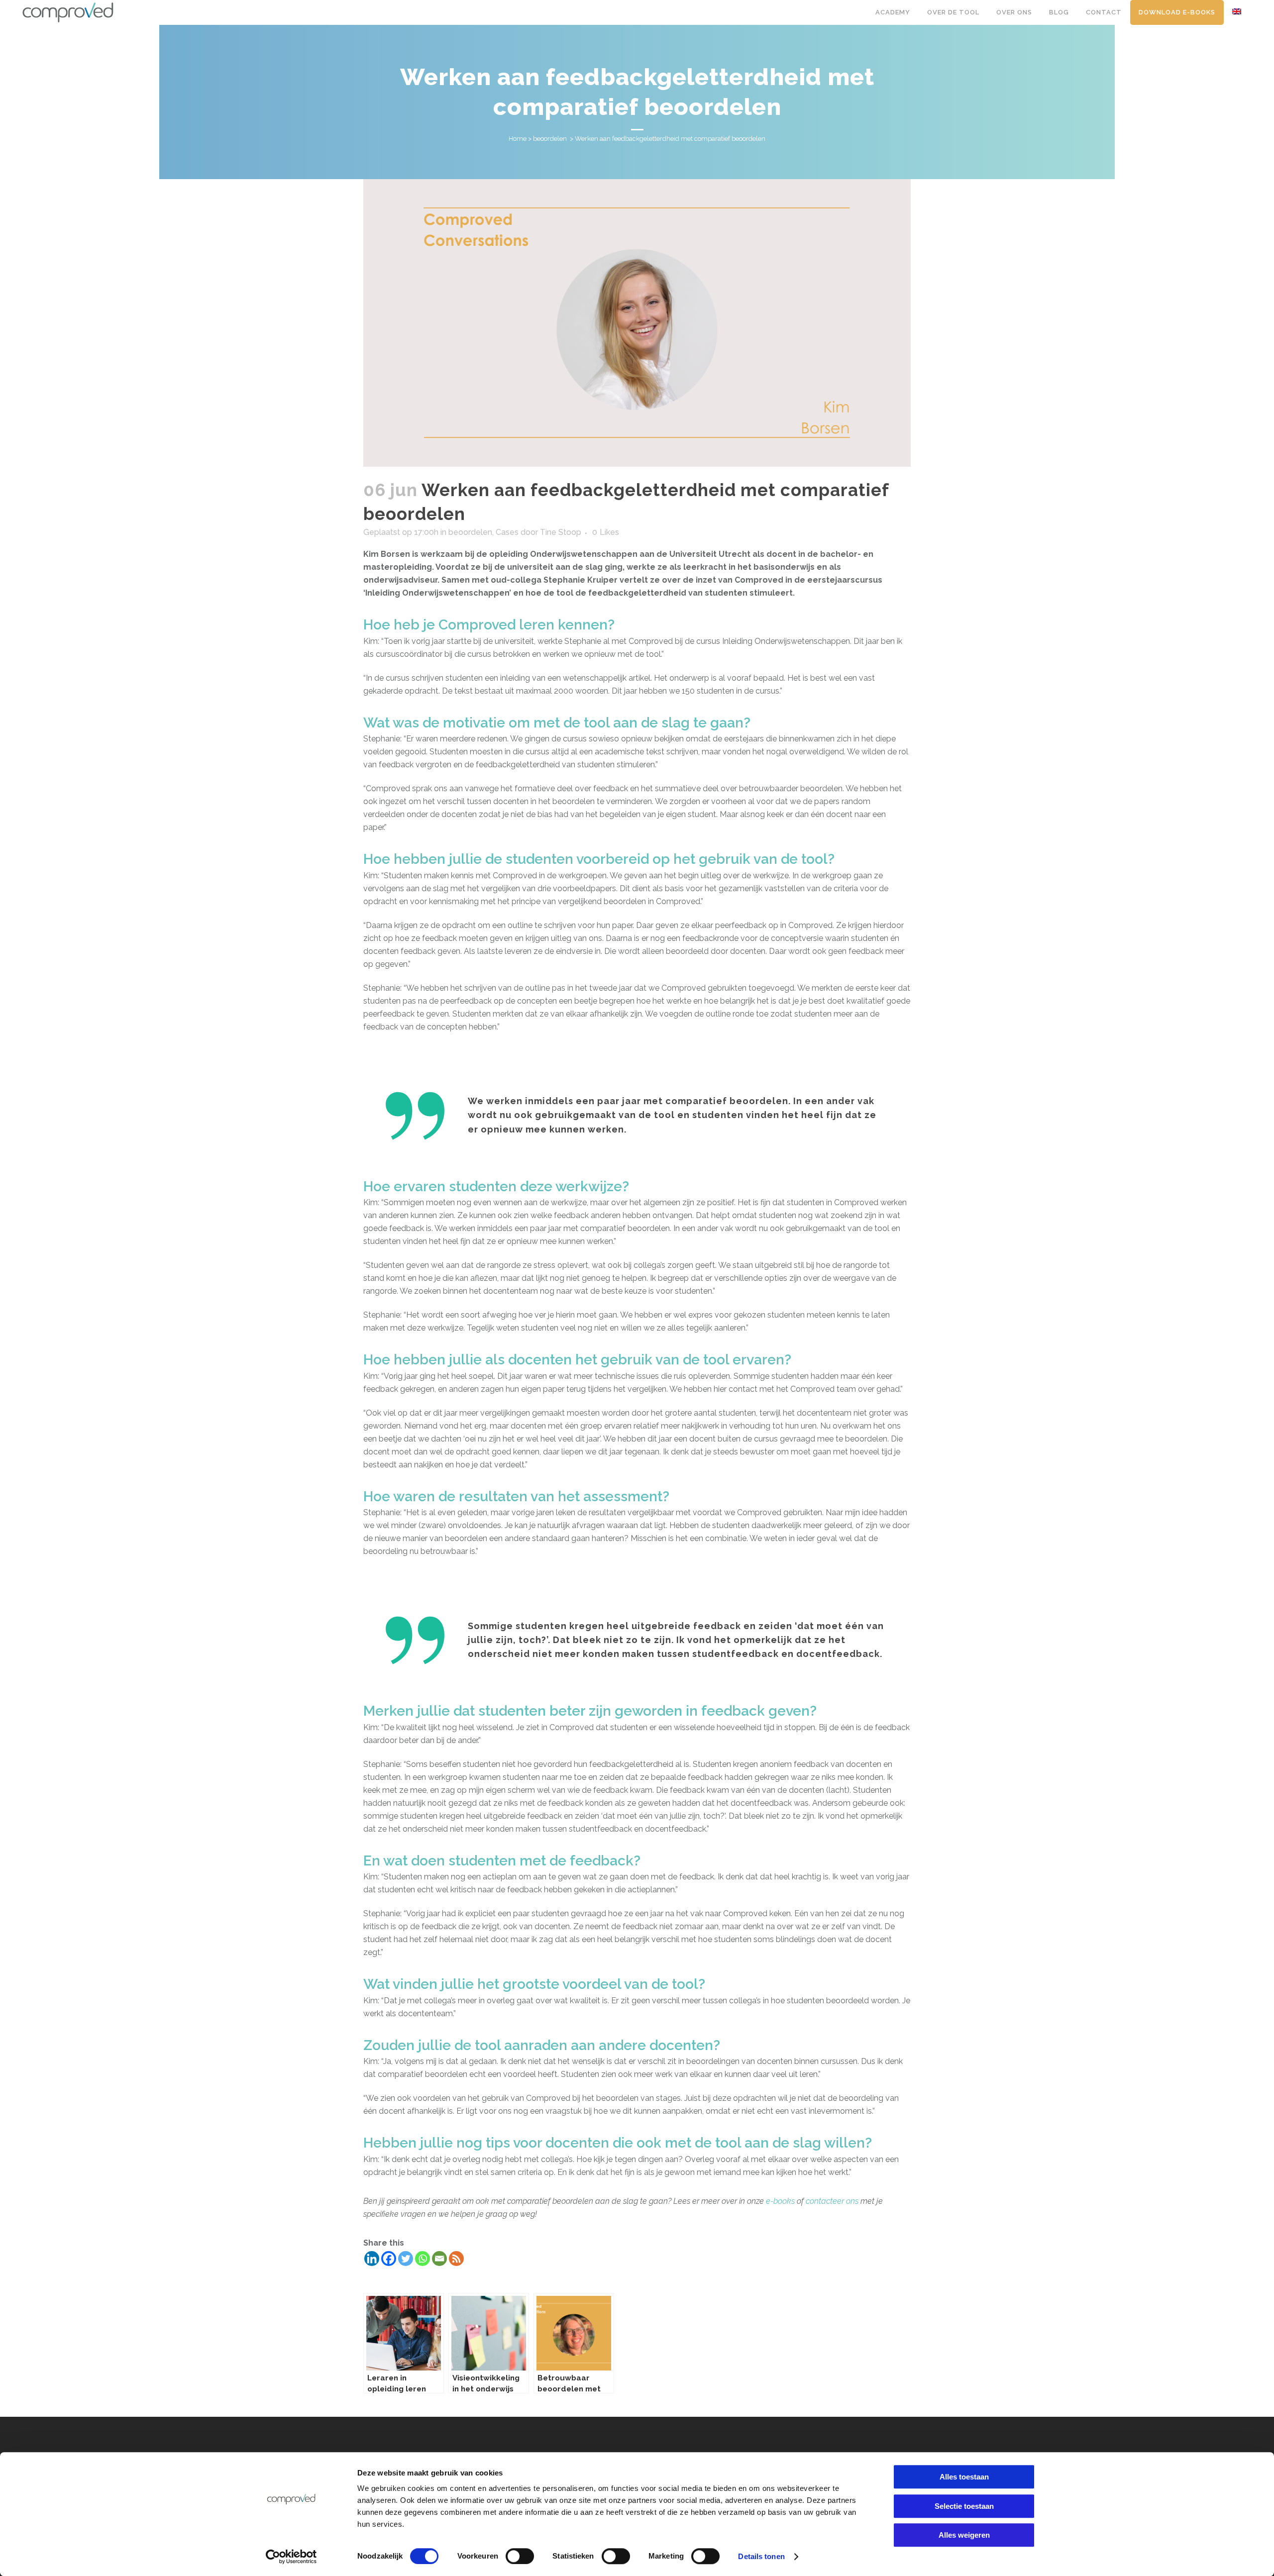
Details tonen (761, 2556)
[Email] (439, 2259)
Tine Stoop (561, 532)
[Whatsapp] (423, 2259)
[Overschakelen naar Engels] (1238, 12)
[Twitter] (406, 2259)
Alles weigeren (964, 2535)
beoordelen (550, 139)
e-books (780, 2201)
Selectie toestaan (964, 2506)
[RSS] (456, 2259)
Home (518, 139)
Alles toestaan (964, 2477)
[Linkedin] (372, 2259)
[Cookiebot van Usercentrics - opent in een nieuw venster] (291, 2557)
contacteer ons (832, 2201)
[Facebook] (389, 2259)
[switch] (520, 2556)
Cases (507, 532)
